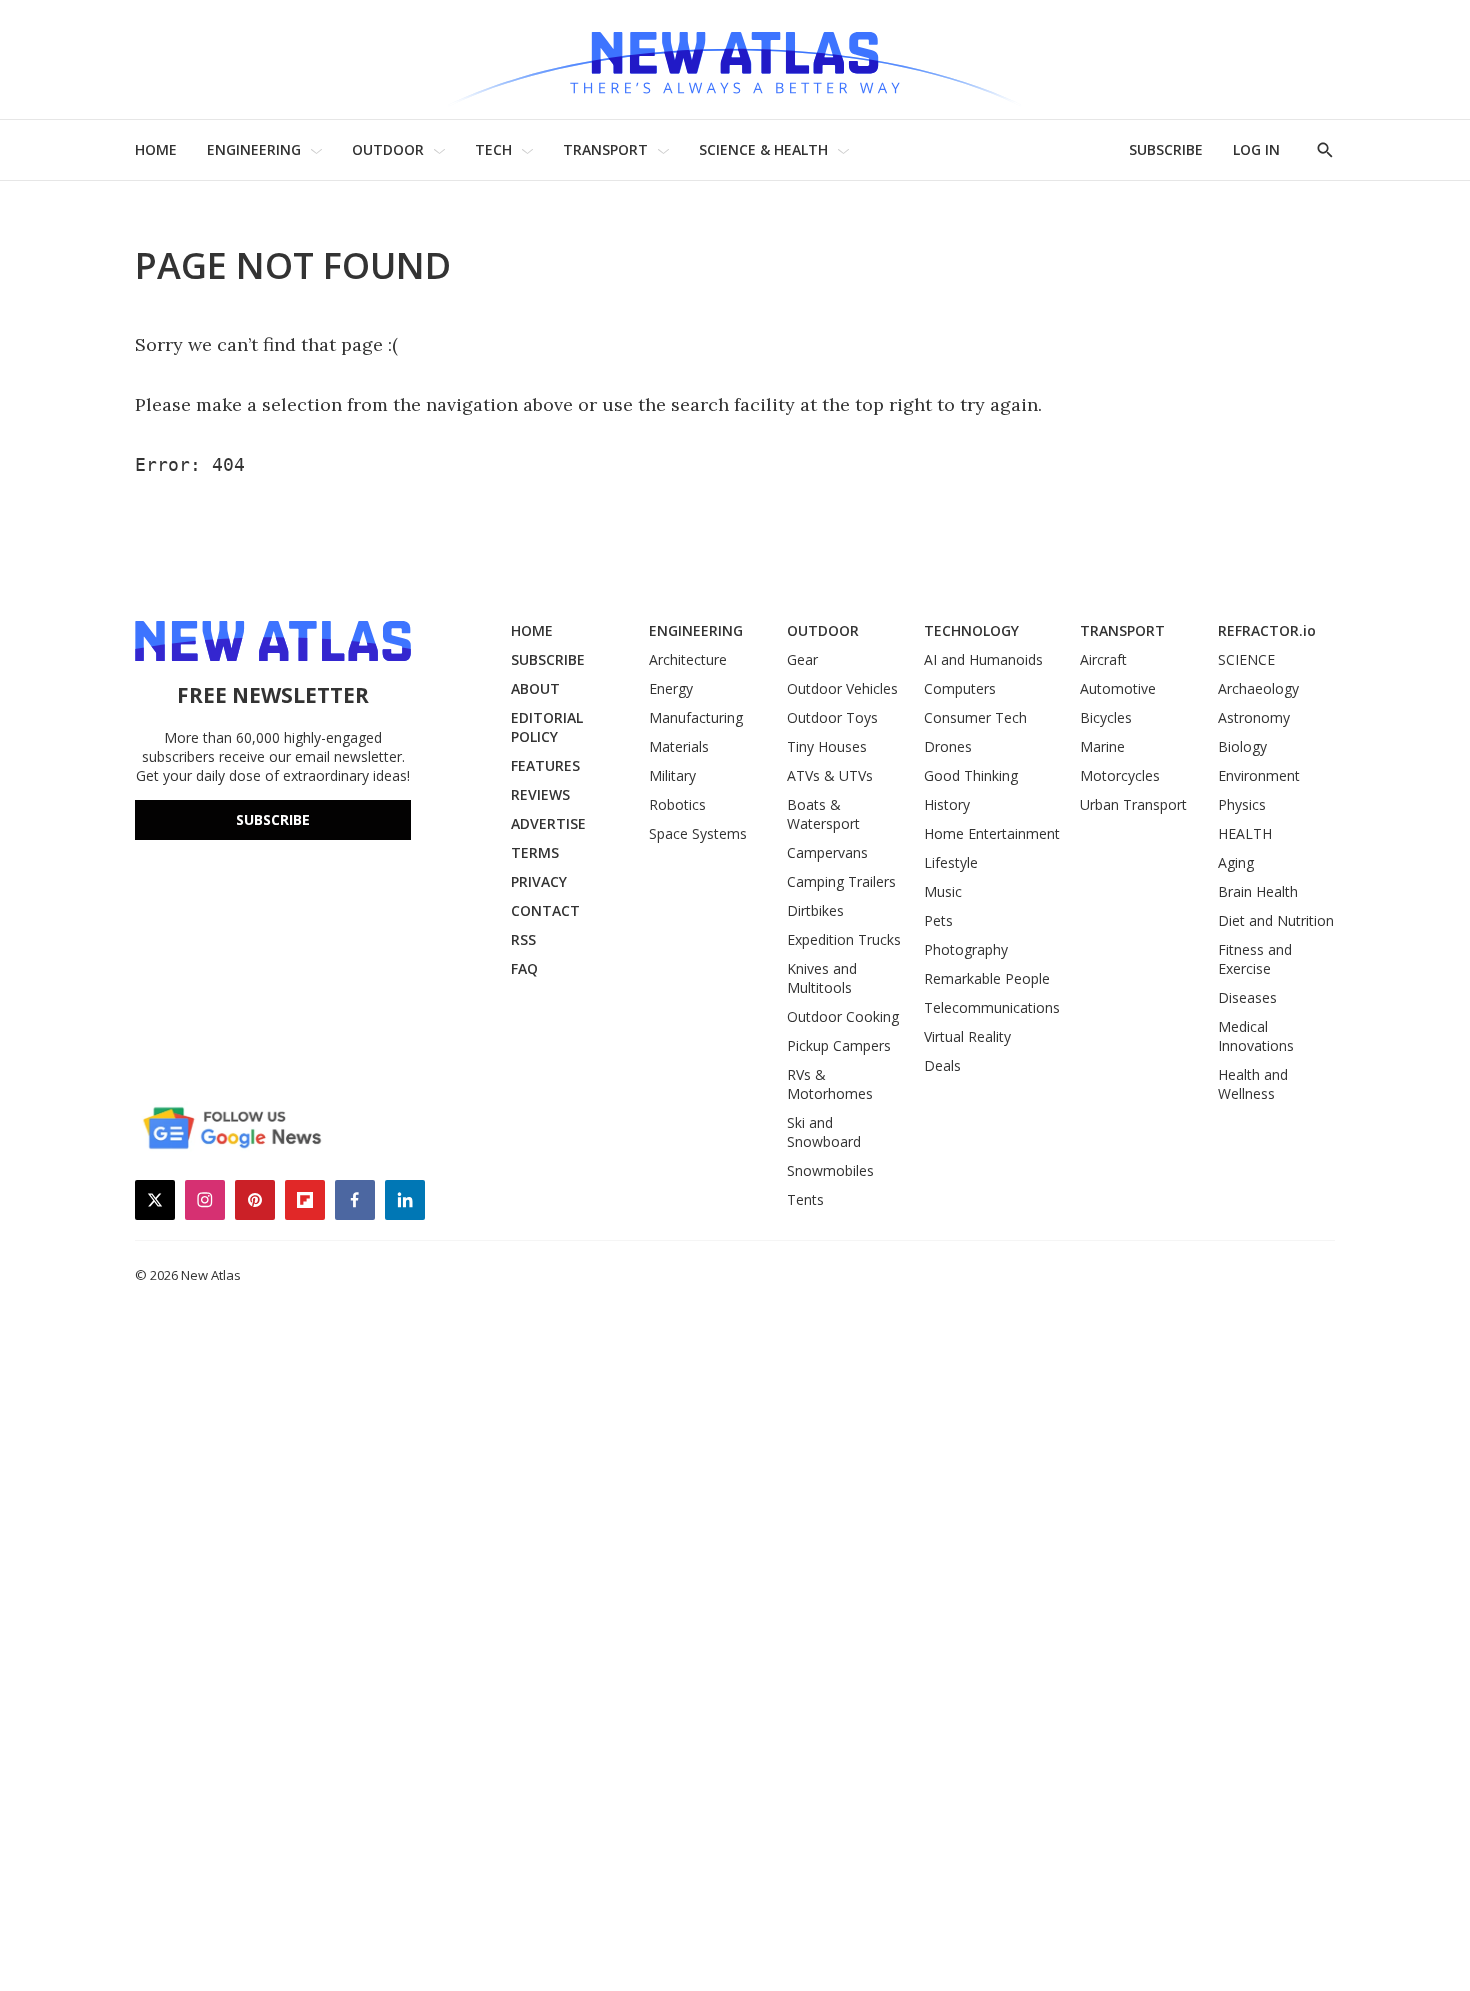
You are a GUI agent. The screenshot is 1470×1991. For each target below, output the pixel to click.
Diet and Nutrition (1276, 920)
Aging (1236, 862)
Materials (679, 746)
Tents (805, 1199)
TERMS (535, 852)
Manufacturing (696, 717)
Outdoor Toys (832, 717)
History (947, 804)
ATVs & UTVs (830, 775)
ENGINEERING (254, 149)
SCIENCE (1246, 659)
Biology (1242, 746)
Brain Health (1258, 891)
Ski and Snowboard (824, 1132)
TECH (493, 149)
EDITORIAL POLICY (547, 727)
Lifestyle (951, 862)
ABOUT (535, 688)
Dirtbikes (815, 910)
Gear (802, 659)
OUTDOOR (388, 149)
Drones (948, 746)
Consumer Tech (975, 717)
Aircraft (1103, 659)
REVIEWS (540, 794)
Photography (966, 949)
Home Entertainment (992, 833)
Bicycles (1106, 717)
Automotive (1118, 688)
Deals (942, 1065)
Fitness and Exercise (1255, 959)
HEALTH (1245, 833)
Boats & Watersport (823, 814)
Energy (671, 688)
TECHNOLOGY (971, 630)
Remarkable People (987, 978)
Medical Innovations (1256, 1036)
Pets (938, 920)
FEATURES (545, 765)
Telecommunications (992, 1007)
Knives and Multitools (822, 978)
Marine (1102, 746)
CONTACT (545, 910)
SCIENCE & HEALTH (763, 149)
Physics (1242, 804)
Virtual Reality (967, 1036)
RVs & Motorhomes (830, 1084)
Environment (1259, 775)
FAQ (524, 968)
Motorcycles (1120, 775)
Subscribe (273, 819)
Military (672, 775)
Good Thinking (971, 775)
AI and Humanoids (983, 659)
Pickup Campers (839, 1045)
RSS (523, 939)
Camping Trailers (841, 881)
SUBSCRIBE (1166, 149)
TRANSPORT (605, 149)
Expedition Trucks (844, 939)
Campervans (827, 852)
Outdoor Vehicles (842, 688)
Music (943, 891)
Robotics (677, 804)
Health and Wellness (1253, 1084)
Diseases (1247, 997)
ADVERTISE (548, 823)
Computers (960, 688)
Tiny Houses (827, 746)
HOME (156, 149)
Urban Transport (1133, 804)
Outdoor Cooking (843, 1016)
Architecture (688, 659)
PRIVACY (539, 881)
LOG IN (1256, 149)
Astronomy (1254, 717)
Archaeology (1258, 688)
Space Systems (698, 833)
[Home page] (735, 59)
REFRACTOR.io (1267, 630)
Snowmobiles (830, 1170)
